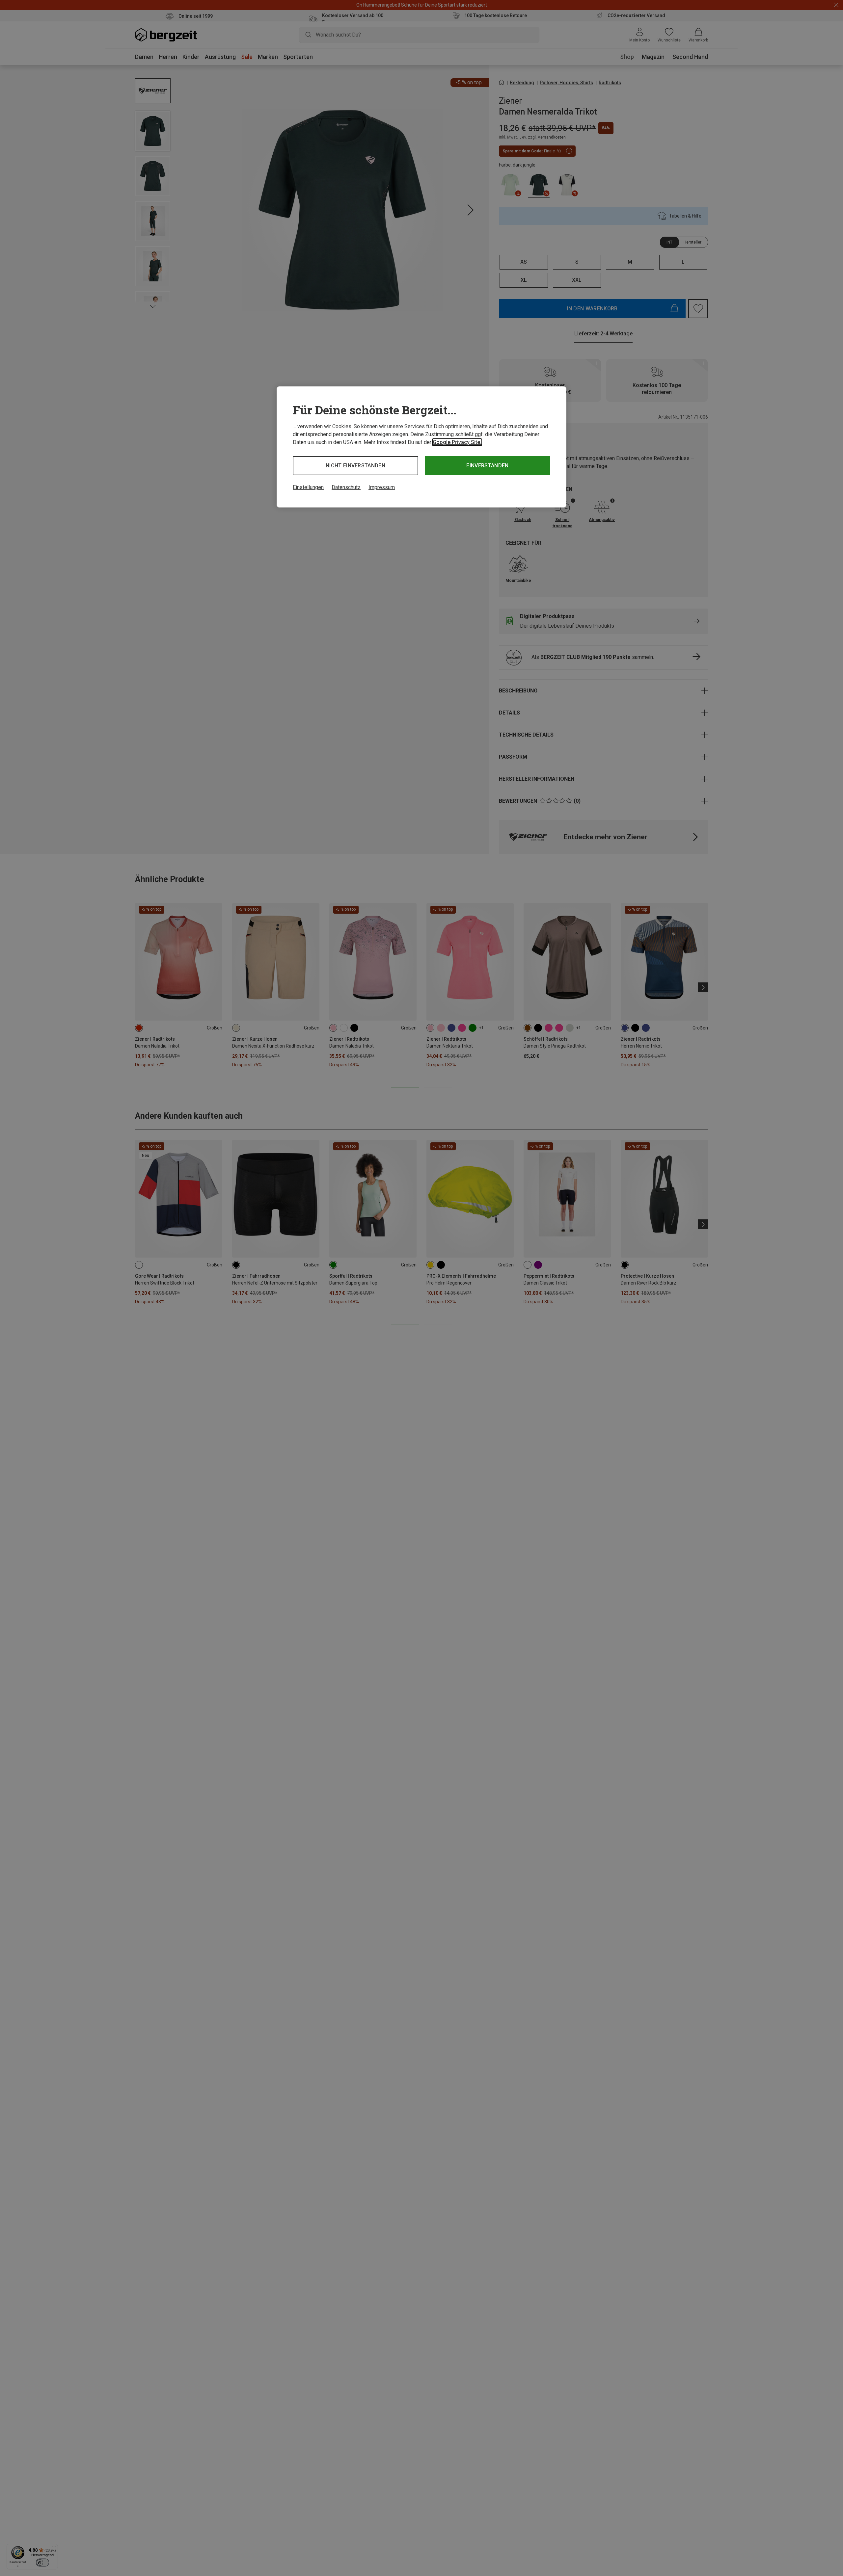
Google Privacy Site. (457, 442)
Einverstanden (487, 466)
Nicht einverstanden (355, 466)
